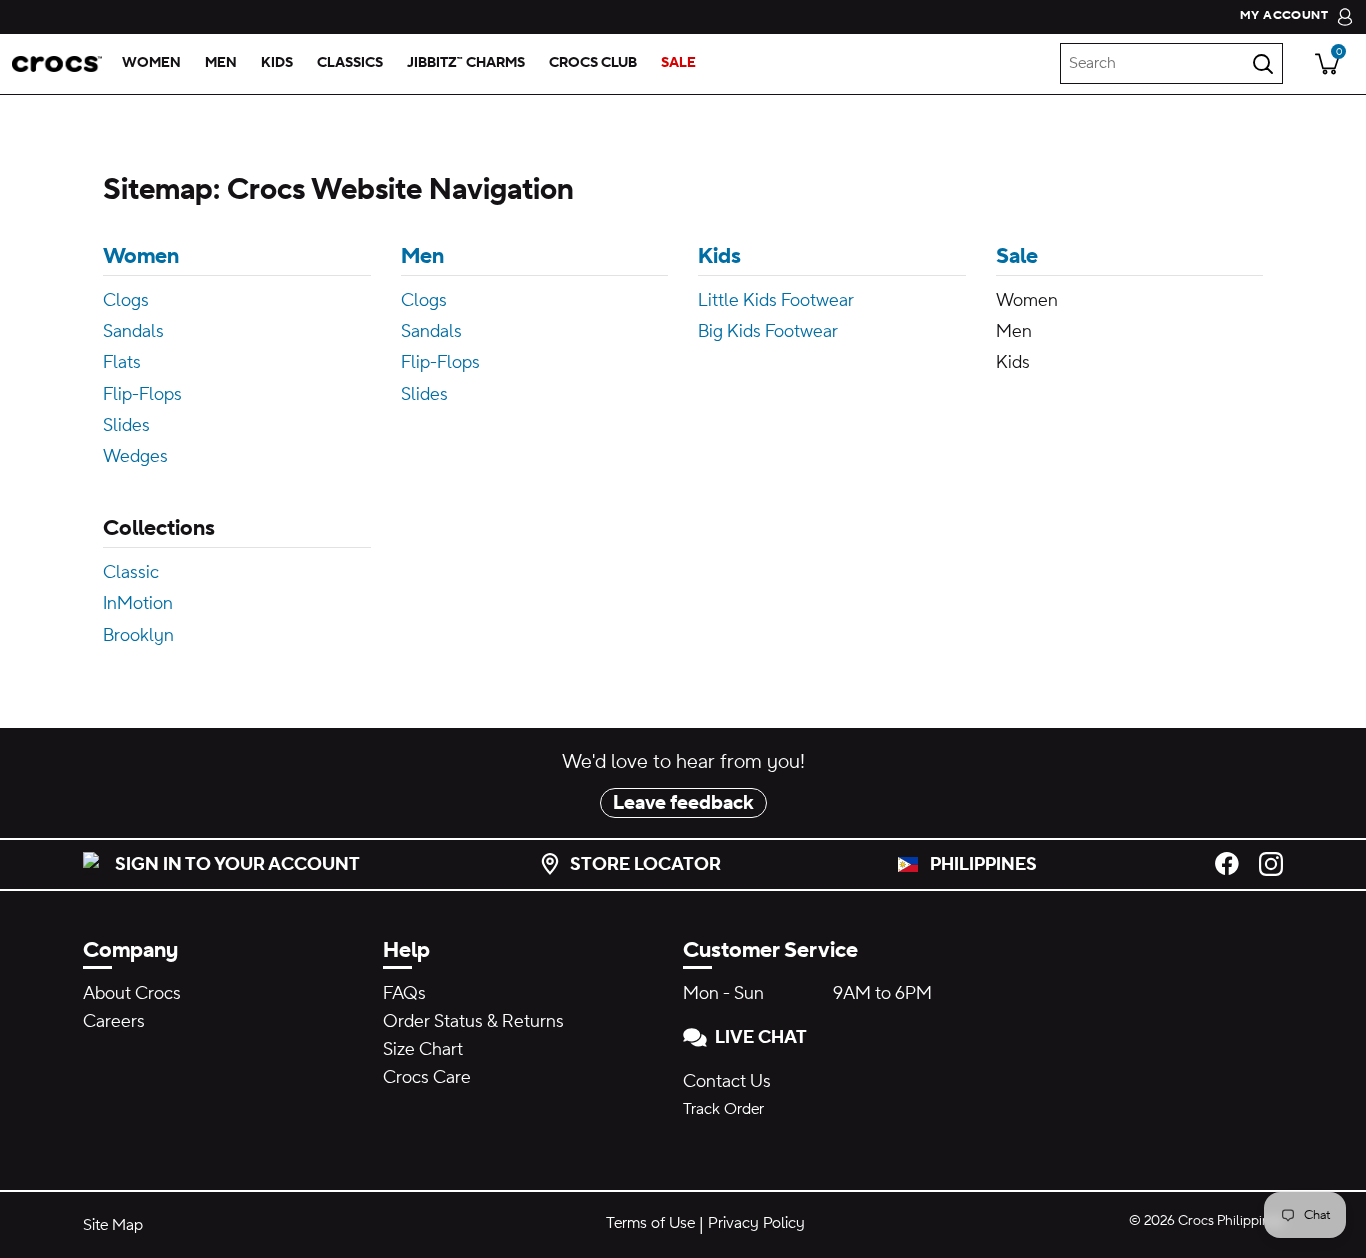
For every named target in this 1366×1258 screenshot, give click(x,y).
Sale (1017, 256)
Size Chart (423, 1049)
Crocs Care (427, 1077)
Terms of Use (650, 1223)
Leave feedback (683, 803)
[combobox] (1171, 64)
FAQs (404, 993)
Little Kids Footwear (776, 300)
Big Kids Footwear (768, 331)
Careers (114, 1021)
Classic (131, 572)
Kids (719, 256)
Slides (126, 425)
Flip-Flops (142, 394)
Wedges (135, 456)
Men (422, 256)
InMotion (138, 603)
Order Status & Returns (473, 1021)
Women (141, 256)
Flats (122, 362)
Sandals (133, 331)
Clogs (126, 300)
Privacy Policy (756, 1223)
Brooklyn (138, 635)
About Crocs (132, 993)
